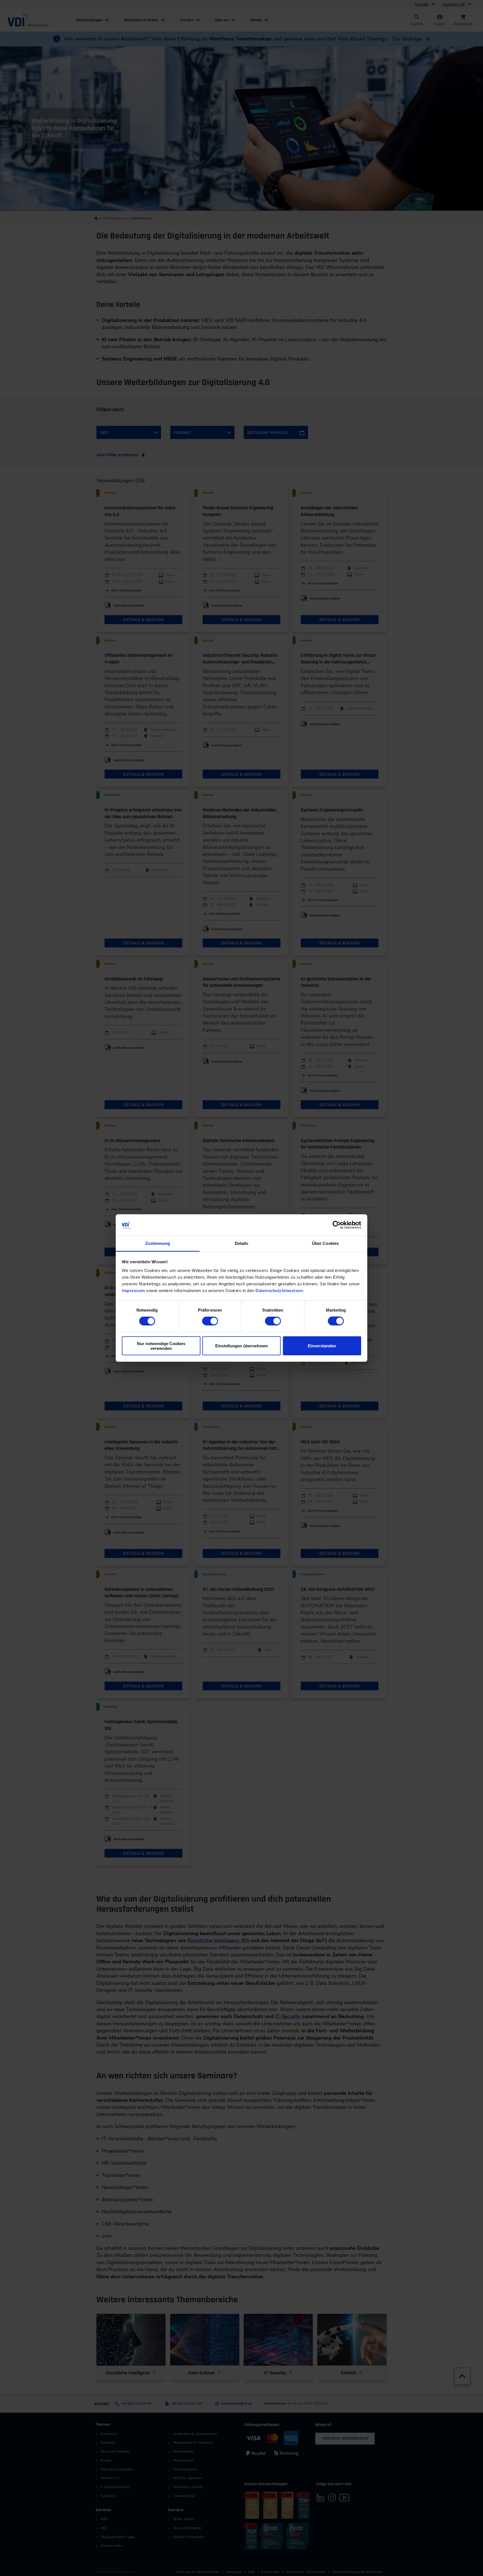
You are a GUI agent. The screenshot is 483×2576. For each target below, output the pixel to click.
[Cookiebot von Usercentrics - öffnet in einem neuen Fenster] (337, 1225)
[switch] (210, 1321)
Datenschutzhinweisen (279, 1291)
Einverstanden (322, 1346)
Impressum (133, 1291)
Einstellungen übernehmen (241, 1346)
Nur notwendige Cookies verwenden (161, 1346)
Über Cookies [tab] (325, 1243)
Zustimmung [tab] (158, 1243)
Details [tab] (242, 1243)
